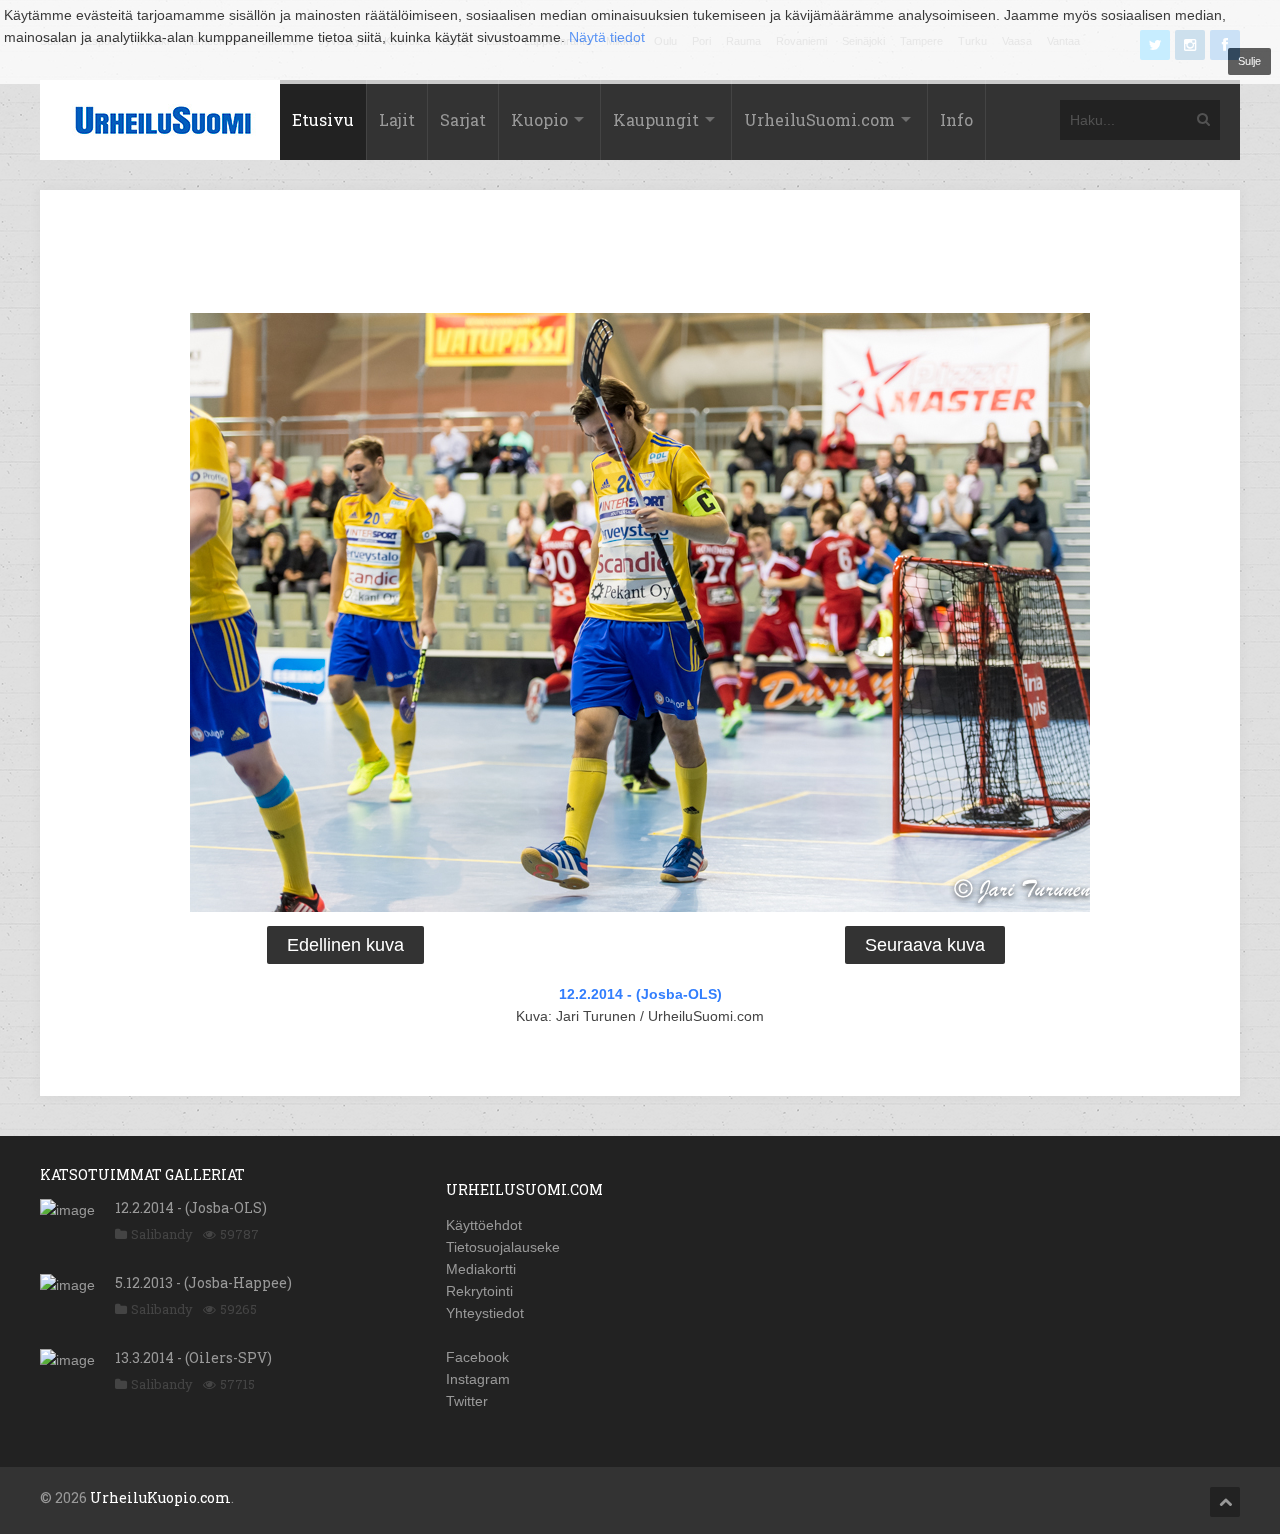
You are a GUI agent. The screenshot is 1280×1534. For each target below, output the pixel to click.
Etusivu (323, 119)
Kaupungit (656, 119)
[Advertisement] (640, 255)
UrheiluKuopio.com (160, 1497)
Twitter (467, 1401)
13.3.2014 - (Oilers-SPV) (193, 1357)
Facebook (477, 1357)
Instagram (478, 1379)
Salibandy (162, 1234)
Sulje (1249, 61)
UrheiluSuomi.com (819, 119)
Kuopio (539, 119)
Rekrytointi (479, 1291)
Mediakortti (481, 1269)
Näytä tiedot (607, 37)
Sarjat (463, 119)
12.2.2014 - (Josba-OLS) (640, 994)
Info (956, 119)
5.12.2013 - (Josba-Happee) (203, 1282)
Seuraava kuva (925, 945)
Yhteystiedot (485, 1313)
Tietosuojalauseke (503, 1247)
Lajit (397, 119)
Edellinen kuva (345, 945)
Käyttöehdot (484, 1225)
